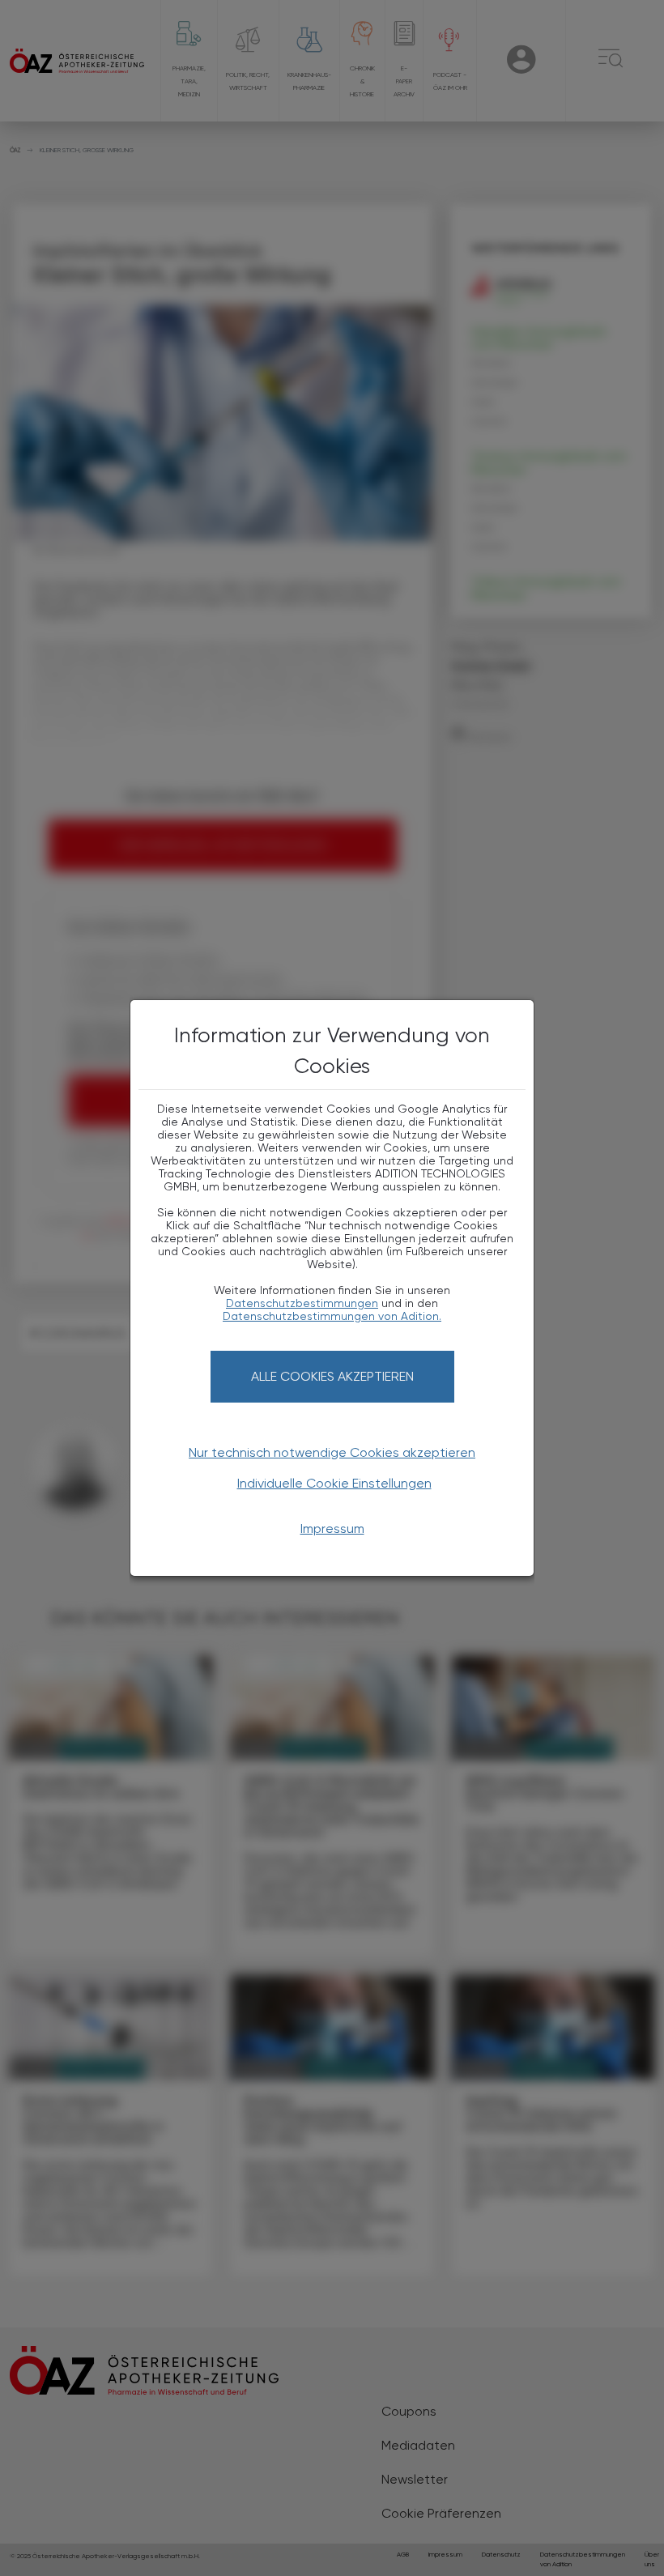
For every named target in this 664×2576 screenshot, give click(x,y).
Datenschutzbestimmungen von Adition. (332, 1316)
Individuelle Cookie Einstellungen (334, 1483)
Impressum (332, 1529)
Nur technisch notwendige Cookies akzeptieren (332, 1452)
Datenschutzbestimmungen (302, 1303)
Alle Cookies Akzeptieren (332, 1376)
